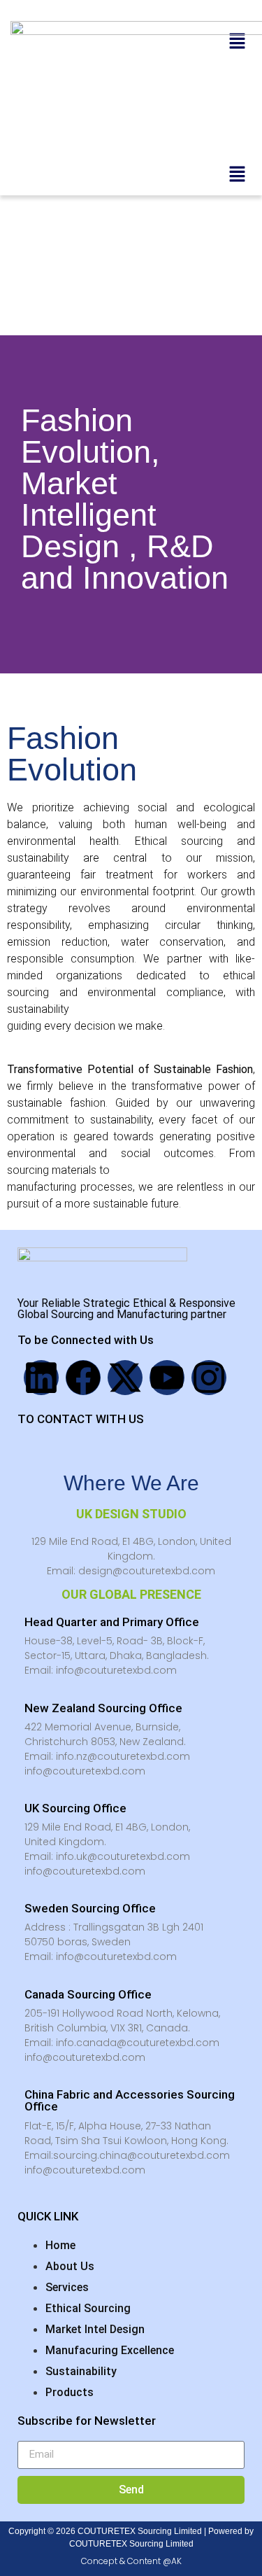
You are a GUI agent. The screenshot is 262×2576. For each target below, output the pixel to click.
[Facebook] (83, 1378)
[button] (238, 175)
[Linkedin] (41, 1378)
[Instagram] (209, 1378)
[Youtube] (167, 1378)
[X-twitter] (125, 1378)
